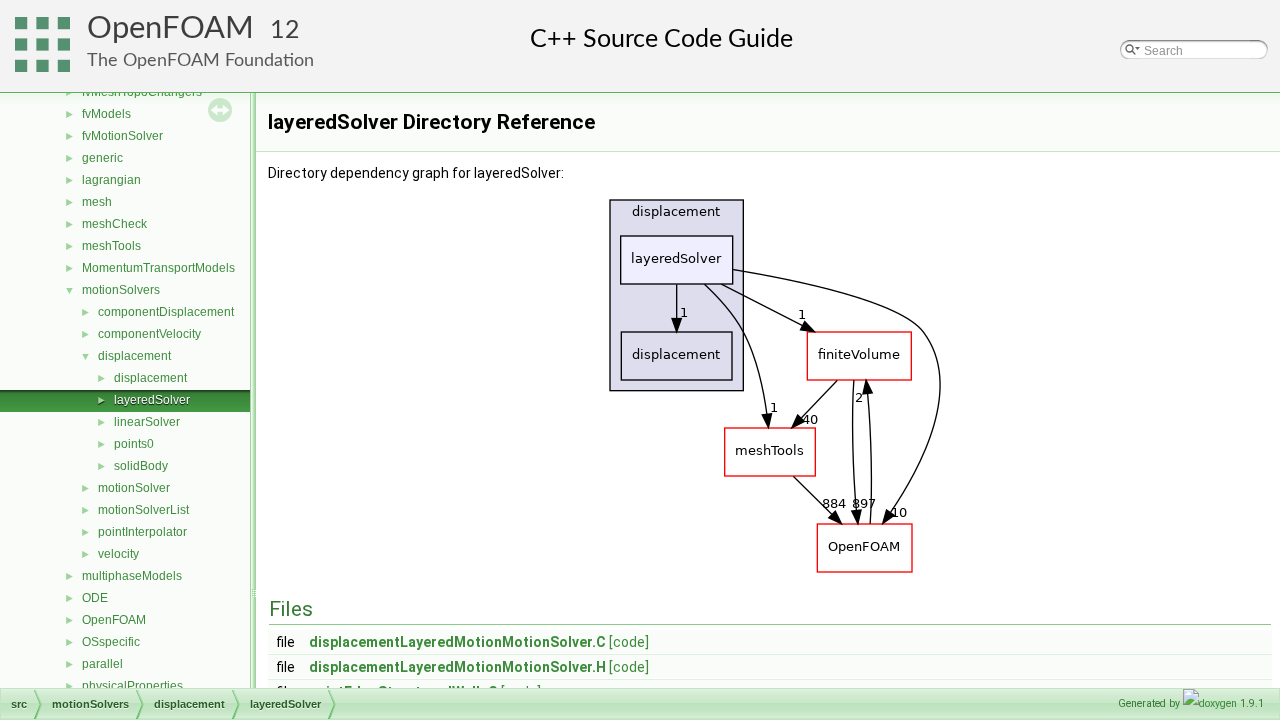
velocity (118, 554)
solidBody (141, 466)
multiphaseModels (132, 576)
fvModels (106, 114)
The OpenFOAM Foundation (200, 60)
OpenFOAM (170, 28)
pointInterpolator (142, 532)
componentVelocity (149, 334)
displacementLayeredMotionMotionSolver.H (457, 667)
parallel (102, 664)
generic (102, 158)
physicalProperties (132, 686)
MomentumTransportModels (158, 268)
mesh (97, 202)
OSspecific (111, 642)
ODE (95, 598)
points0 (134, 444)
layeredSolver (152, 400)
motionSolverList (143, 510)
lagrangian (111, 180)
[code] (629, 642)
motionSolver (134, 488)
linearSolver (147, 422)
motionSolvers (121, 290)
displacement (134, 356)
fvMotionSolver (122, 136)
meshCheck (114, 224)
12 (285, 30)
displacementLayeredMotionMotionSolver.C (457, 642)
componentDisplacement (166, 312)
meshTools (111, 246)
